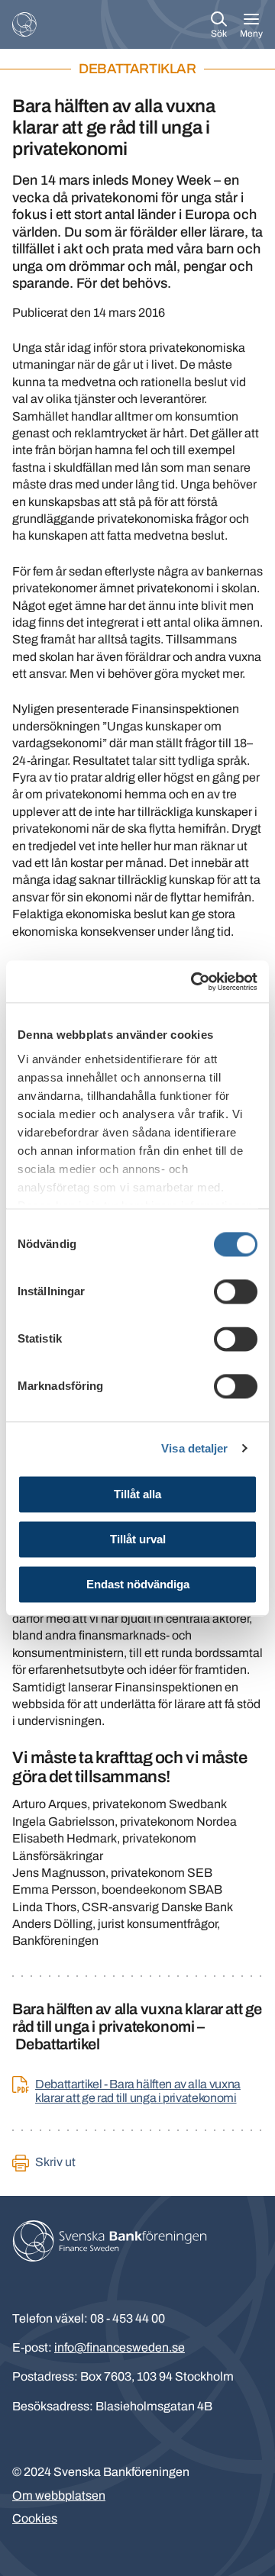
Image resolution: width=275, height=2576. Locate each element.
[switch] (236, 1291)
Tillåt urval (138, 1539)
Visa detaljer (194, 1448)
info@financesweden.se (120, 2347)
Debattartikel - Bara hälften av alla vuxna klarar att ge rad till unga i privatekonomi (138, 2091)
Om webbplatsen (59, 2495)
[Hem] (24, 24)
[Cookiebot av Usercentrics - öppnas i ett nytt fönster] (194, 982)
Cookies (35, 2518)
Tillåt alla (137, 1494)
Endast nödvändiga (138, 1584)
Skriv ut (55, 2162)
